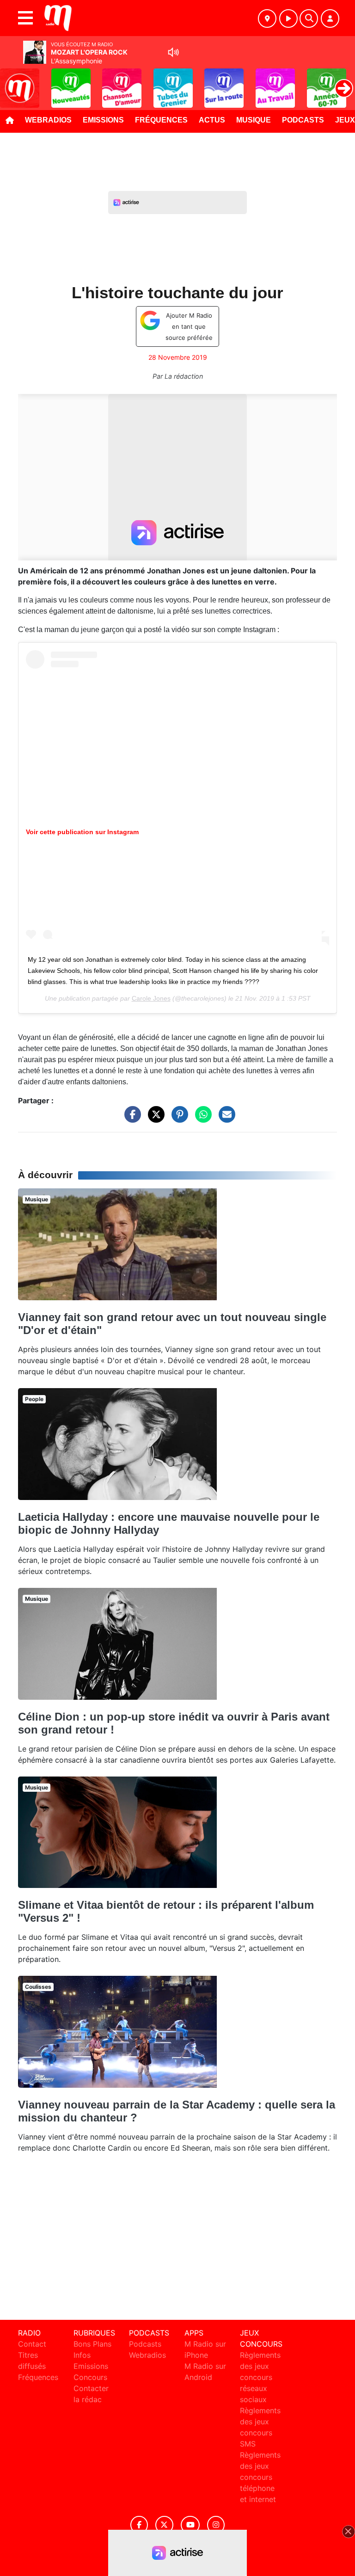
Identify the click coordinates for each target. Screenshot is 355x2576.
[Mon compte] (330, 18)
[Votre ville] (267, 18)
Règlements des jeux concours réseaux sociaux (260, 2377)
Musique (254, 120)
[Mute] (173, 52)
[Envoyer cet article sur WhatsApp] (201, 1119)
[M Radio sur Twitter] (164, 2525)
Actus (212, 120)
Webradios (48, 120)
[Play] (12, 81)
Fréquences (161, 120)
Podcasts (303, 120)
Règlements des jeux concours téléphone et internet (260, 2477)
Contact (32, 2344)
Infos (82, 2355)
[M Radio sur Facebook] (139, 2525)
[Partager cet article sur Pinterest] (177, 1119)
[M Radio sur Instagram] (216, 2525)
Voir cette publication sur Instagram (82, 832)
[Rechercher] (309, 18)
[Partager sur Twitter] (154, 1119)
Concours (90, 2377)
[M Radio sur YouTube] (190, 2525)
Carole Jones (151, 998)
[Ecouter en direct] (288, 18)
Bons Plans (92, 2344)
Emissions (103, 120)
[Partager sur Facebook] (130, 1119)
